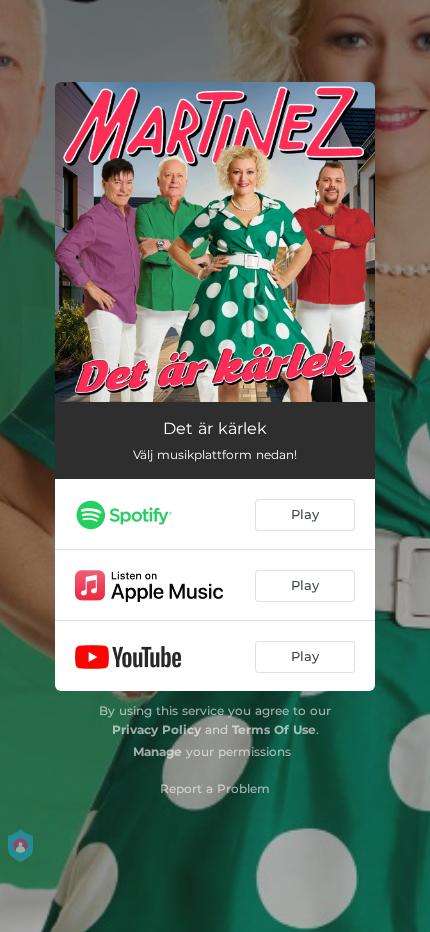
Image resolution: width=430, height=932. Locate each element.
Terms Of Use (274, 729)
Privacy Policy (156, 729)
